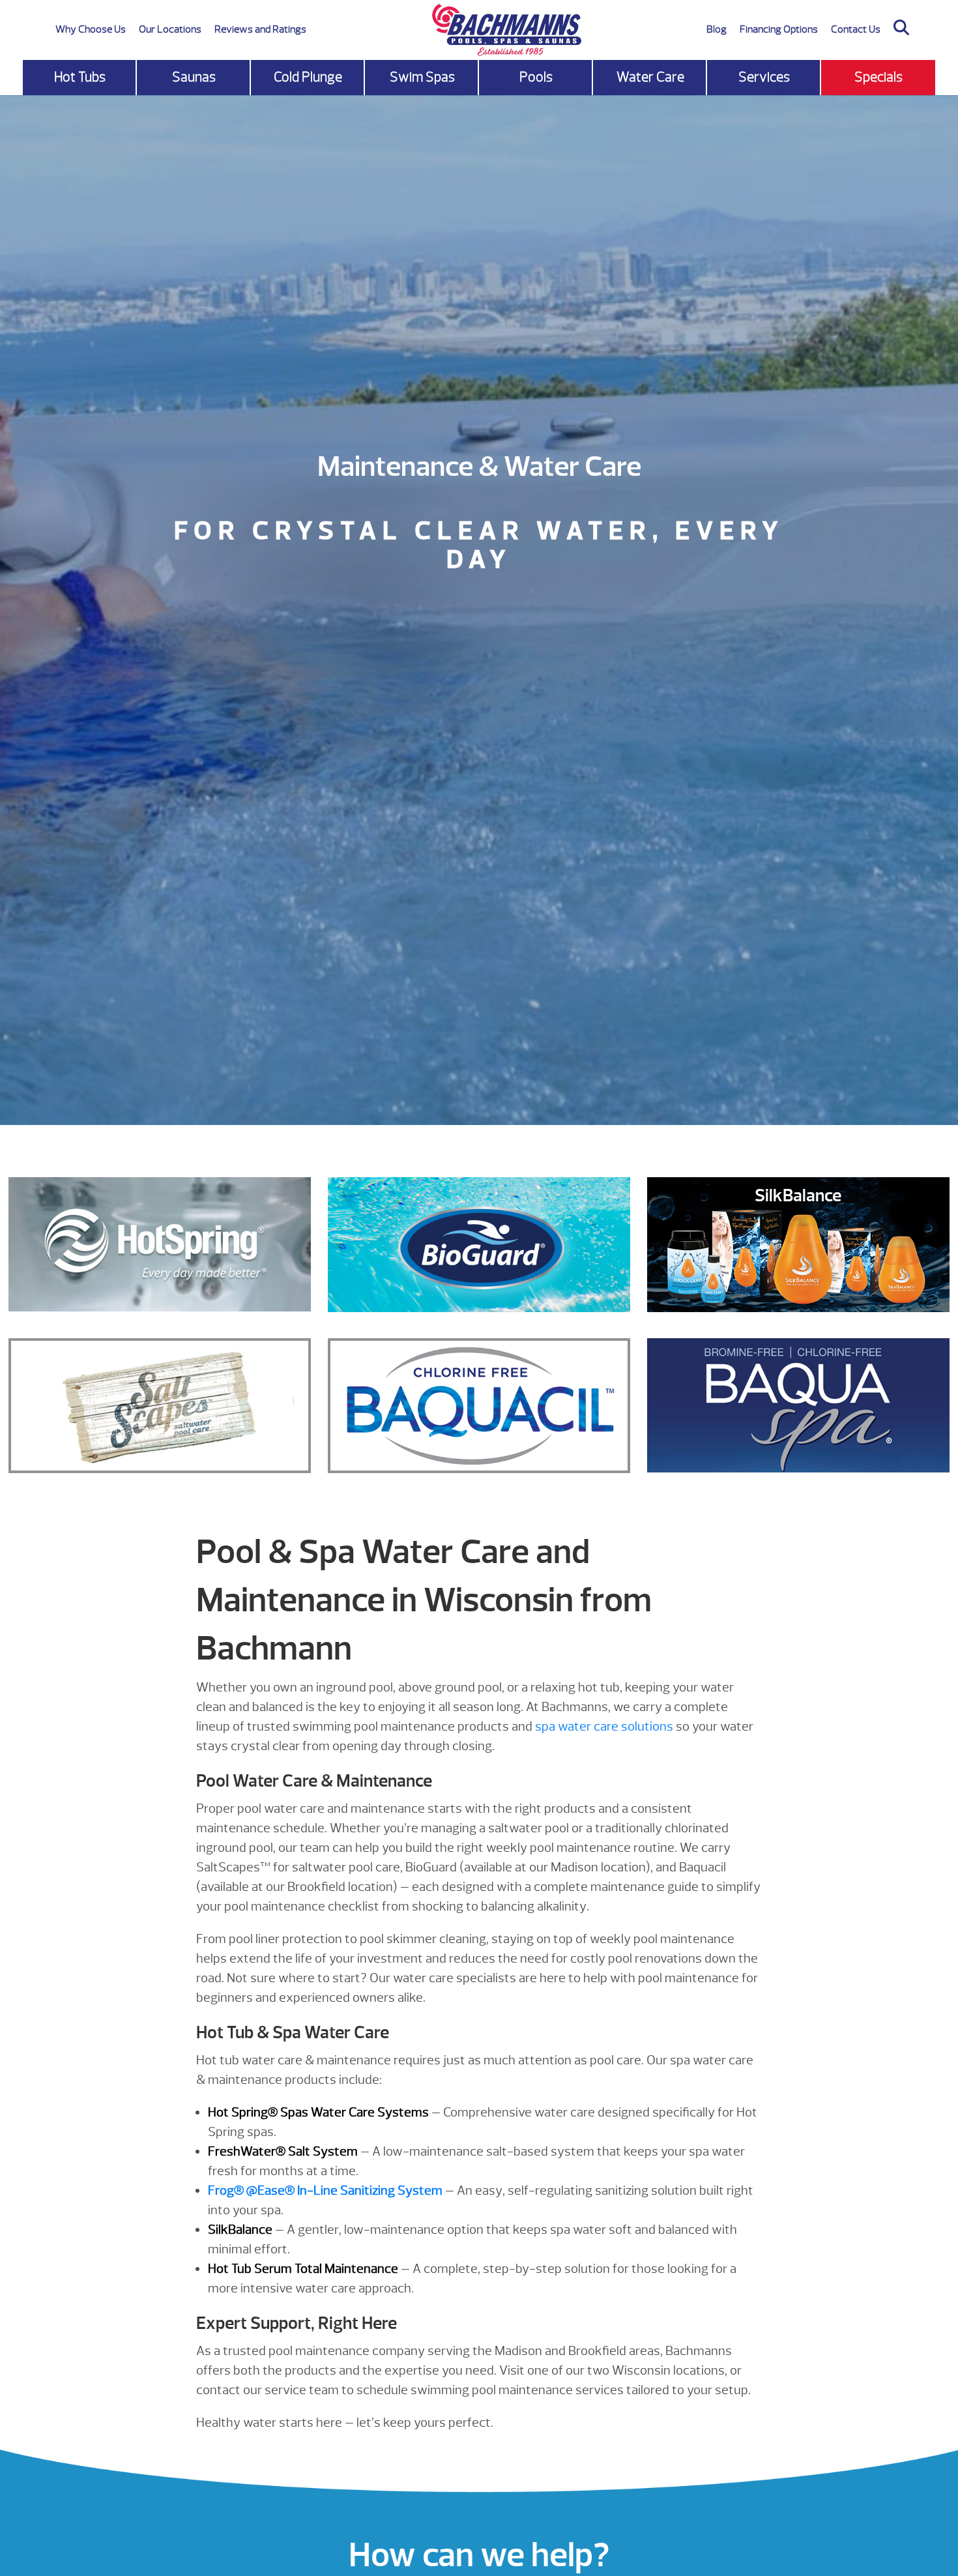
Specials (878, 77)
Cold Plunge (308, 77)
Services (764, 77)
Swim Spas (422, 77)
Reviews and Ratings (260, 29)
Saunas (194, 77)
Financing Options (779, 29)
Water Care (650, 77)
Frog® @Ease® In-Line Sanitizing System (325, 2190)
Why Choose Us (91, 29)
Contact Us (856, 29)
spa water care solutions (604, 1726)
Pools (536, 77)
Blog (717, 29)
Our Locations (170, 29)
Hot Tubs (80, 77)
